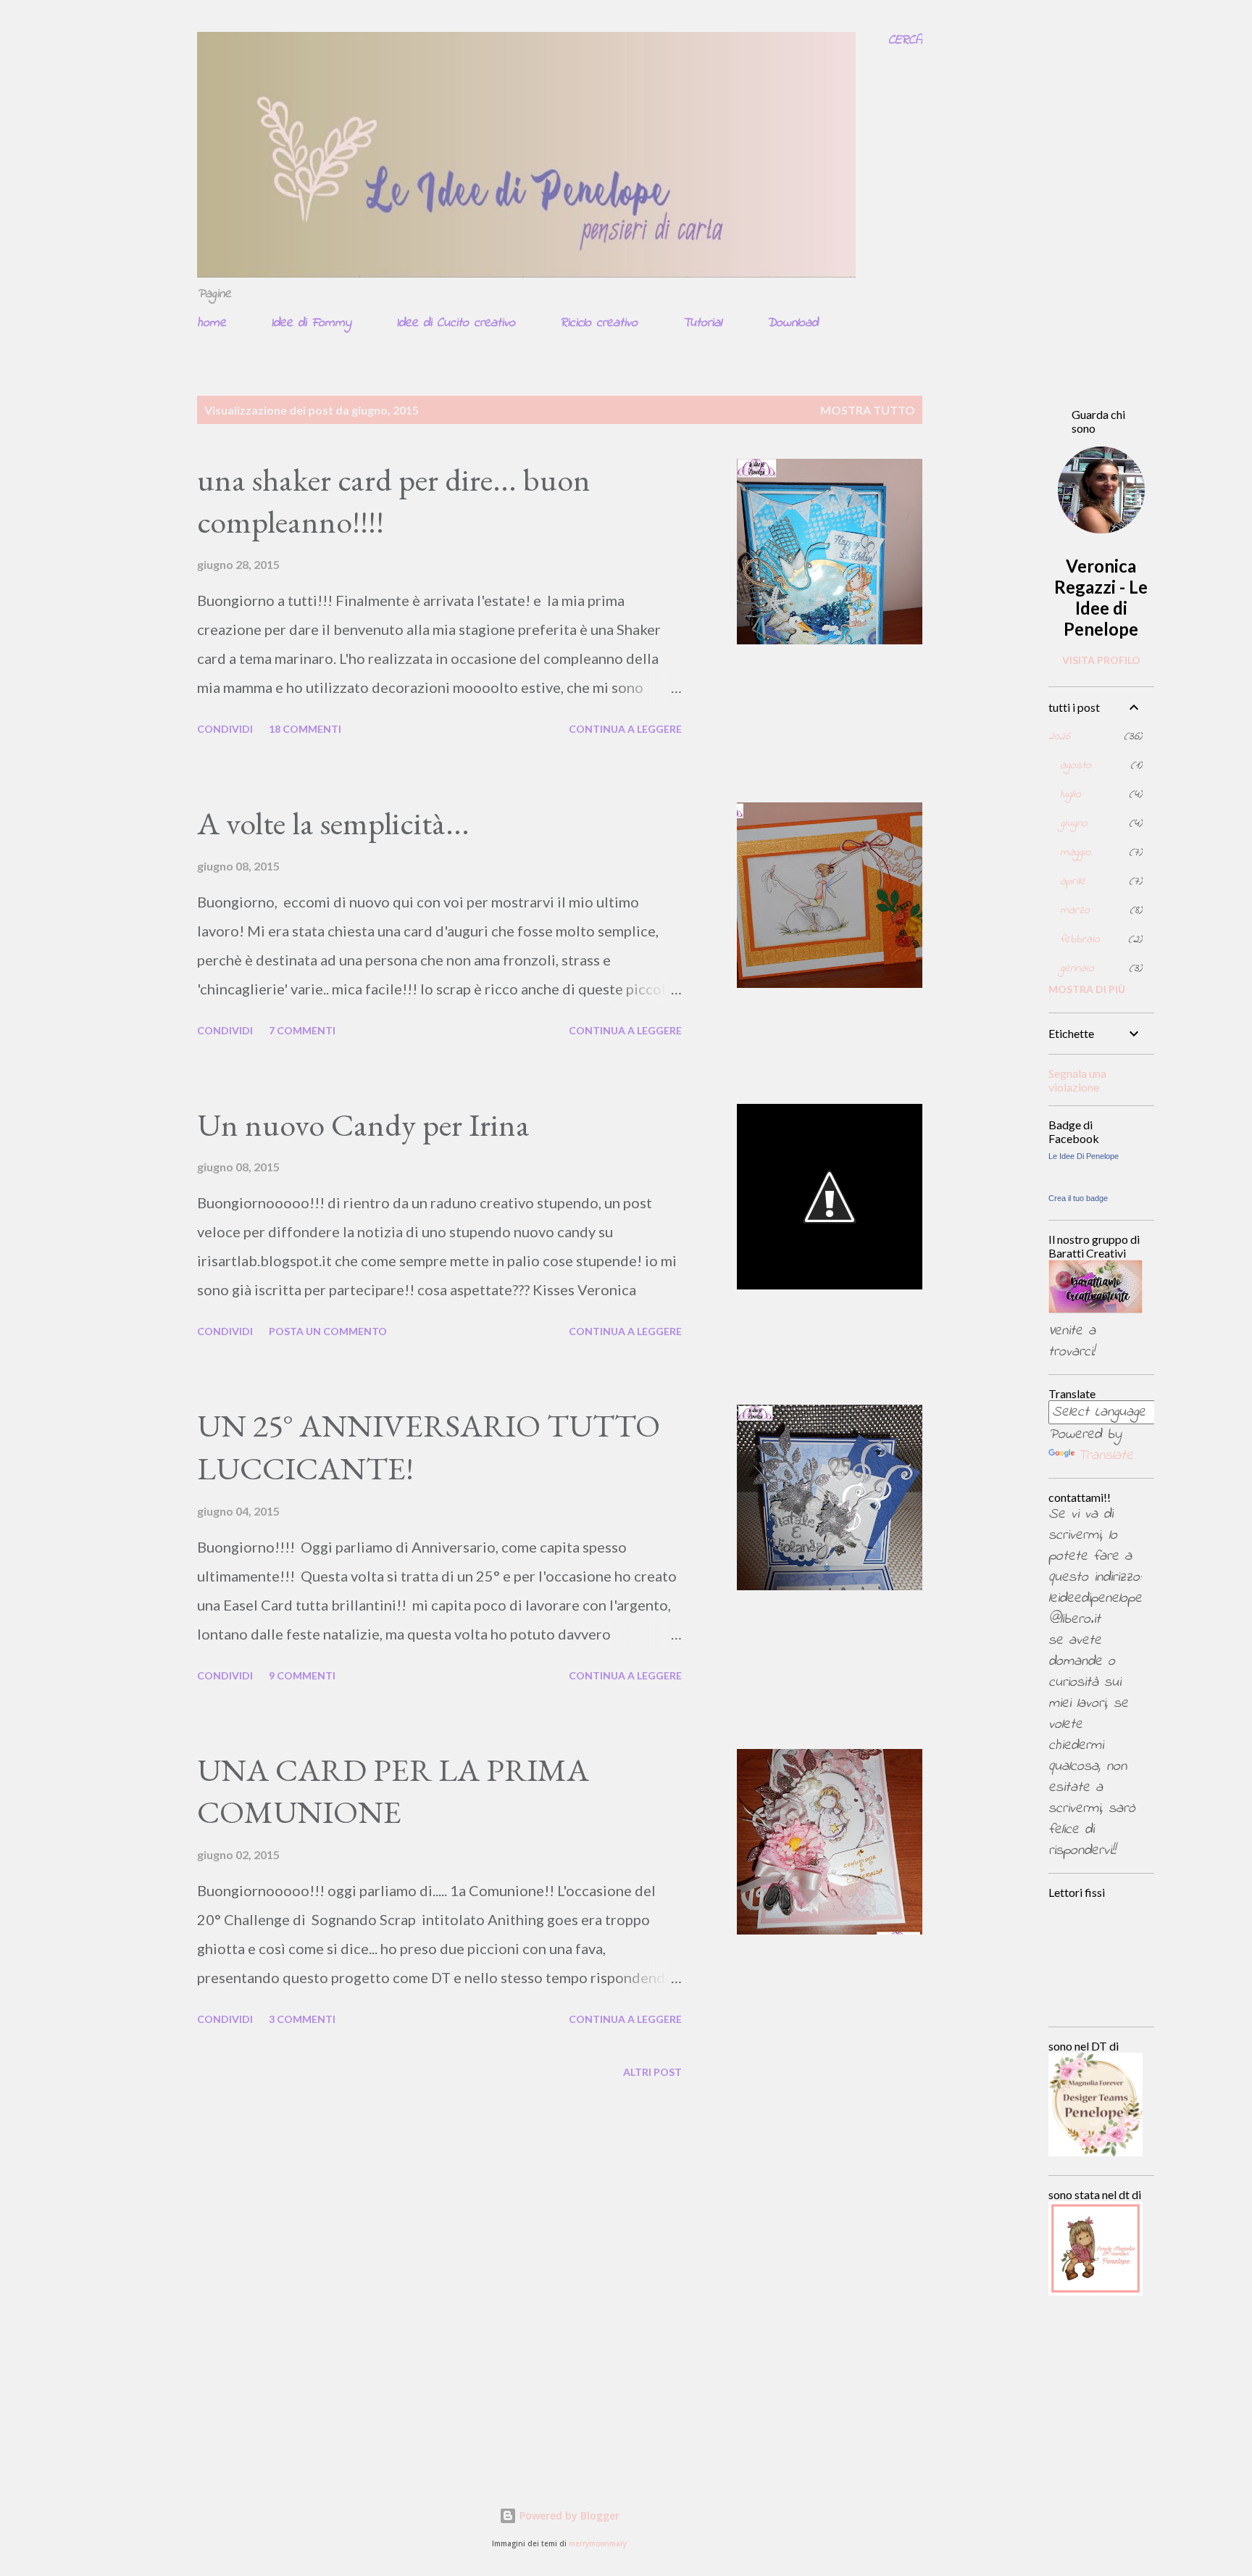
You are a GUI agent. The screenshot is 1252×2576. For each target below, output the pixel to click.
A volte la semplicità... (333, 823)
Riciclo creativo (599, 323)
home (212, 323)
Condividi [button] (225, 729)
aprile (1073, 881)
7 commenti (302, 1030)
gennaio (1077, 968)
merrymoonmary (598, 2544)
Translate (1105, 1456)
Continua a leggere (625, 729)
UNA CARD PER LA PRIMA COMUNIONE (393, 1791)
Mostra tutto (868, 410)
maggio (1076, 852)
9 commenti (302, 1675)
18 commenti (305, 729)
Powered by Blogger (568, 2515)
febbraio (1080, 939)
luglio (1071, 794)
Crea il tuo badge (1078, 1198)
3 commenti (302, 2019)
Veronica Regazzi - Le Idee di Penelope (1101, 597)
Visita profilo (1101, 660)
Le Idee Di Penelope (1084, 1156)
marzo (1075, 910)
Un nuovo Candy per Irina (363, 1125)
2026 (1059, 736)
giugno (1074, 823)
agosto (1076, 765)
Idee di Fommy (311, 323)
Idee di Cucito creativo (456, 323)
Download (792, 323)
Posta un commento (328, 1331)
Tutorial (702, 323)
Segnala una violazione (1077, 1080)
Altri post (652, 2072)
